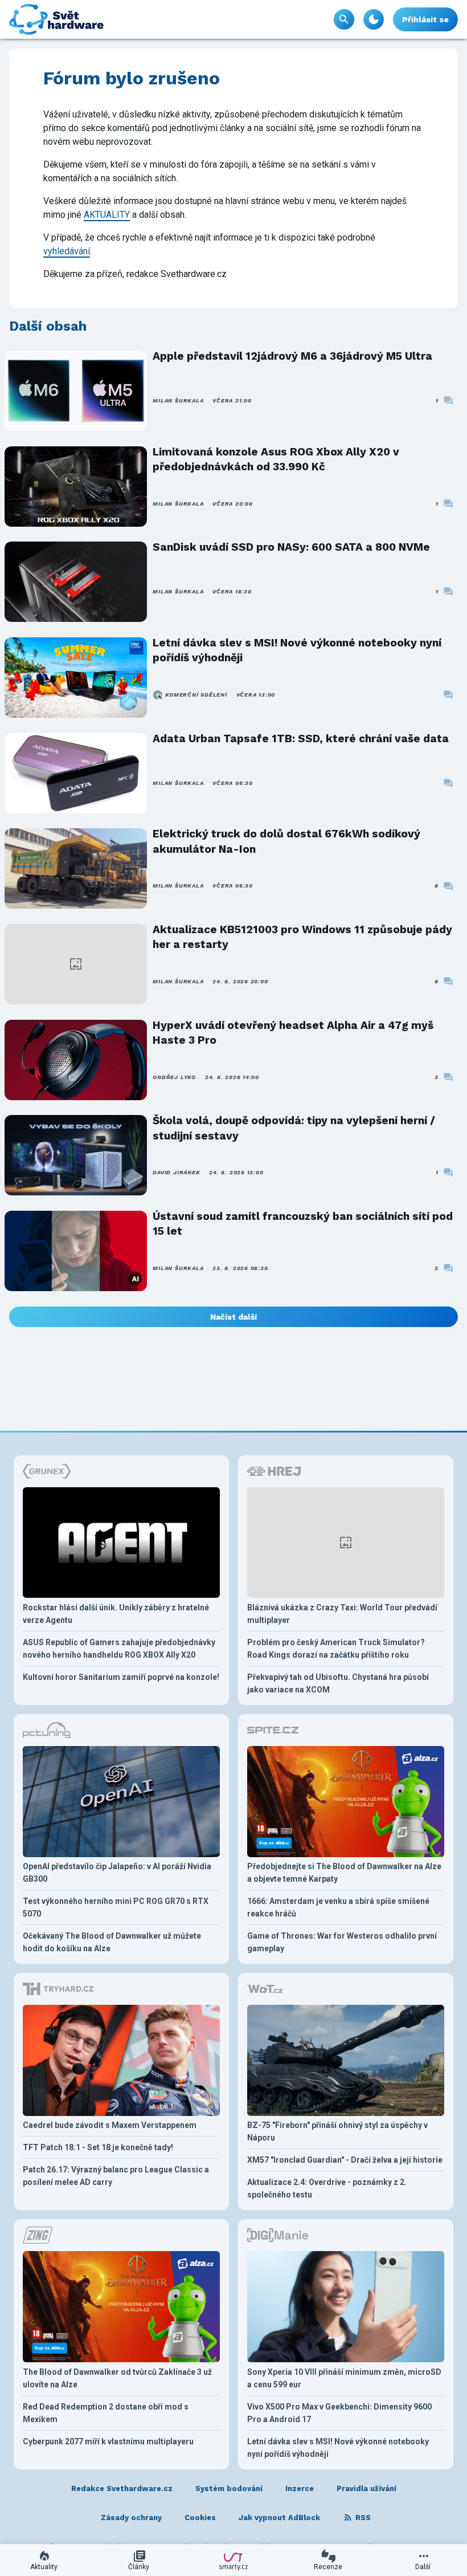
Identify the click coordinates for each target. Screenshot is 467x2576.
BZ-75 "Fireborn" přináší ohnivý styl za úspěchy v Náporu (337, 2131)
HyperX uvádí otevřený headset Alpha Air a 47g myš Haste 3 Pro (293, 1033)
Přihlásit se (425, 19)
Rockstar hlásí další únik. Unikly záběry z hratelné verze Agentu (116, 1614)
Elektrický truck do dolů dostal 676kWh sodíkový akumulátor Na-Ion (286, 841)
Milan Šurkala (178, 400)
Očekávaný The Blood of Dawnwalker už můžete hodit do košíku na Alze (112, 1942)
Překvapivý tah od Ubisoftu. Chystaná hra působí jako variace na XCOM (338, 1683)
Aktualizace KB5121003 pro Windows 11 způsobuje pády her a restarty (302, 937)
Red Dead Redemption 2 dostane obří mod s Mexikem (106, 2413)
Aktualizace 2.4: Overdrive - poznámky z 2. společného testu (327, 2188)
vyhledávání (67, 251)
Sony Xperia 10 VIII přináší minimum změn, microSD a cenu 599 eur (344, 2378)
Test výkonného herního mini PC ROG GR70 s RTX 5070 (116, 1907)
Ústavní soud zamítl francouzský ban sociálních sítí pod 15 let (303, 1224)
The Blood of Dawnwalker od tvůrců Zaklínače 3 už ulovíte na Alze (117, 2378)
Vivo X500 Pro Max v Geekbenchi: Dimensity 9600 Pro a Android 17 (339, 2413)
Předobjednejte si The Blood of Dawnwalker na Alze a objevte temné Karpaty (344, 1873)
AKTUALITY (107, 215)
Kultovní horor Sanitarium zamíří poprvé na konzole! (121, 1677)
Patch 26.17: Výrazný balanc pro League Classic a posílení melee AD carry (116, 2176)
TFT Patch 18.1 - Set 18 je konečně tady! (98, 2147)
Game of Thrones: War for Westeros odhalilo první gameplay (342, 1942)
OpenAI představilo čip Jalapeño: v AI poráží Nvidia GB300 (117, 1873)
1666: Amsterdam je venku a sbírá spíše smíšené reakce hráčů (338, 1907)
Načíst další (233, 1317)
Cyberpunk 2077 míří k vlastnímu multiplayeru (108, 2441)
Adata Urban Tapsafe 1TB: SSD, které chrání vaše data (301, 738)
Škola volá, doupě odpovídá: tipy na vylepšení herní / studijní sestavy (294, 1128)
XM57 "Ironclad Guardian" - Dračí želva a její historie (345, 2160)
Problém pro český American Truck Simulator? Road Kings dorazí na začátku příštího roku (336, 1649)
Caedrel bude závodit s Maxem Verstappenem (110, 2125)
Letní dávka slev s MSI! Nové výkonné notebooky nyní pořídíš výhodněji (297, 650)
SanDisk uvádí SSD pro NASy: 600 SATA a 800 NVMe (291, 547)
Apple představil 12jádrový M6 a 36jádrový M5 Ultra (292, 356)
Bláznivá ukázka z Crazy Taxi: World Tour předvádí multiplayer (342, 1614)
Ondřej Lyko (174, 1077)
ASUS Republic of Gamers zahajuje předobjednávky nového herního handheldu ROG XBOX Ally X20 (119, 1649)
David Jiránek (176, 1172)
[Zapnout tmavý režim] (374, 19)
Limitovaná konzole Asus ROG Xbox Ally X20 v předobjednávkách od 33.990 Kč (276, 459)
